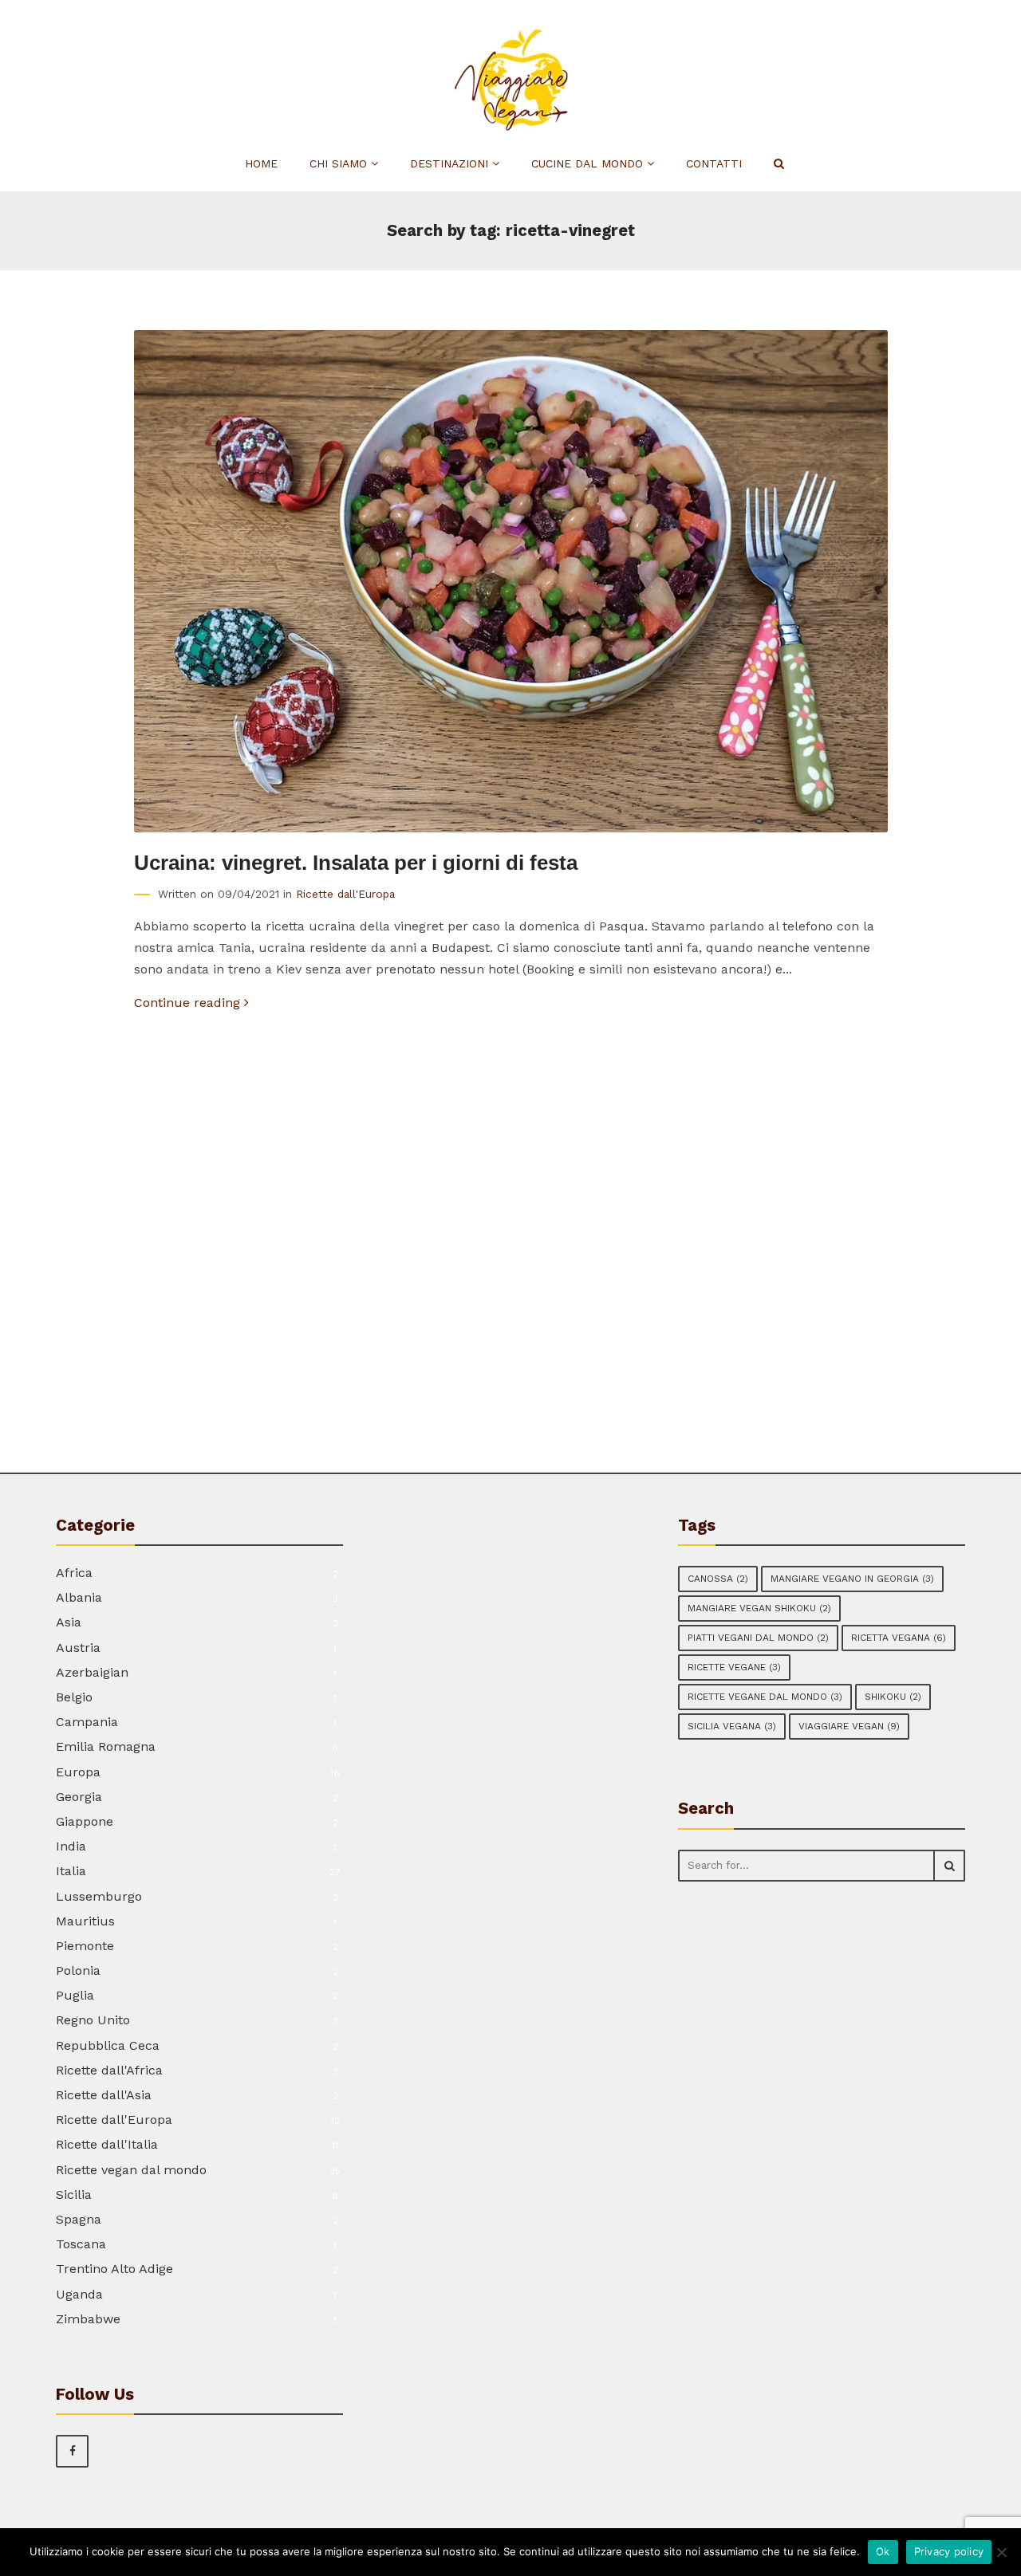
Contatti (714, 163)
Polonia (78, 1970)
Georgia (79, 1797)
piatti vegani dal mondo (758, 1638)
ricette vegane (734, 1667)
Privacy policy (949, 2551)
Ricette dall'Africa (109, 2070)
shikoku (893, 1697)
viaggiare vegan (849, 1726)
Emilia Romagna (106, 1746)
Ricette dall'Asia (104, 2095)
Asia (69, 1622)
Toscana (81, 2244)
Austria (78, 1648)
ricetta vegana (899, 1638)
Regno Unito (93, 2020)
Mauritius (85, 1921)
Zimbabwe (88, 2319)
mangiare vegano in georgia (852, 1579)
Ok (883, 2551)
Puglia (75, 1995)
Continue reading (189, 1003)
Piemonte (85, 1946)
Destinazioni (451, 163)
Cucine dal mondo (589, 163)
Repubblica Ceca (108, 2045)
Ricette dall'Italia (107, 2144)
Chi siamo (340, 163)
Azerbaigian (92, 1672)
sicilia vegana (732, 1726)
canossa (718, 1579)
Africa (74, 1573)
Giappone (85, 1821)
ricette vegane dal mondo (765, 1697)
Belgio (74, 1697)
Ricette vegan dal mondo (131, 2170)
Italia (71, 1871)
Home (261, 163)
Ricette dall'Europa (345, 894)
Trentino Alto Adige (114, 2269)
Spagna (79, 2219)
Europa (78, 1772)
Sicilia (74, 2195)
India (71, 1846)
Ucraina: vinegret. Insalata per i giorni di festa (356, 863)
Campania (87, 1722)
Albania (79, 1597)
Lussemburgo (99, 1896)
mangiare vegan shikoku (759, 1608)
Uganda (79, 2294)
